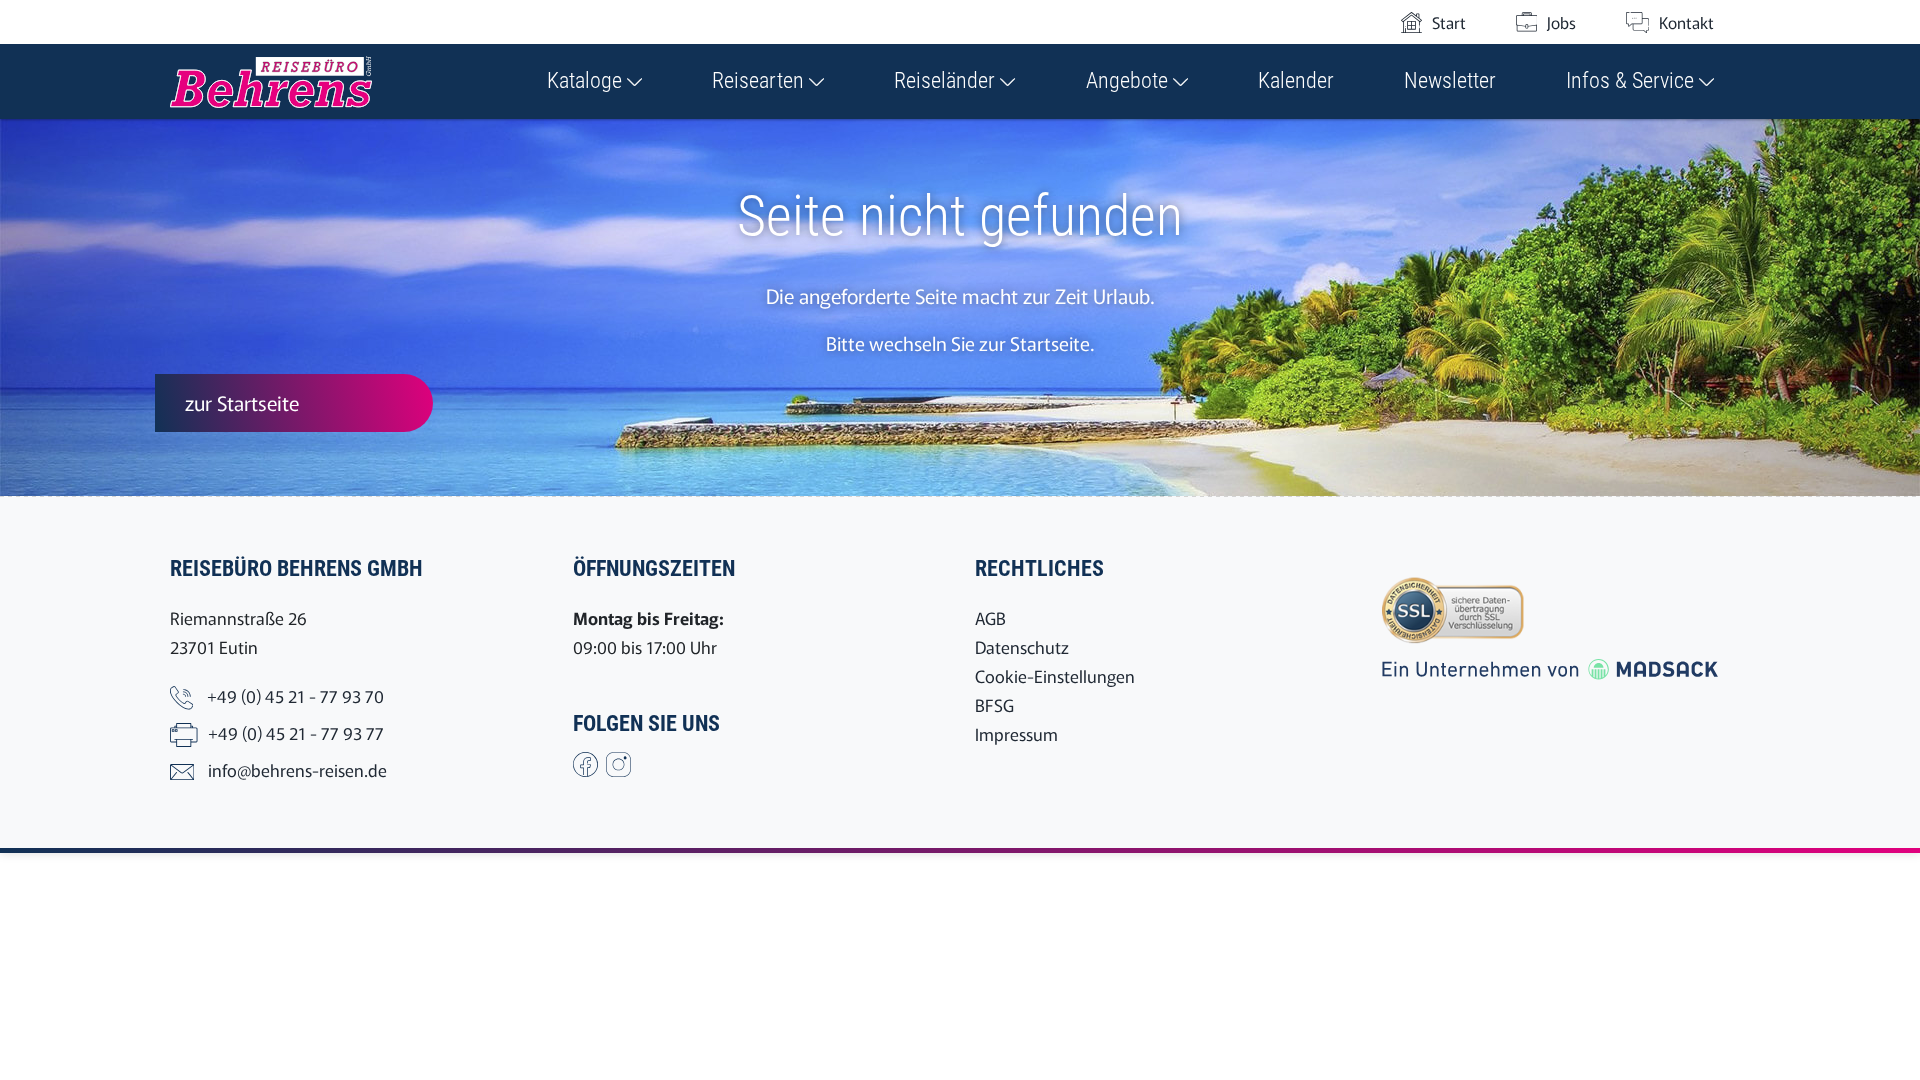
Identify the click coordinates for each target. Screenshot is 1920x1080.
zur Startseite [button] (242, 402)
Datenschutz (1022, 646)
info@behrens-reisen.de (297, 769)
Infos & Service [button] (1632, 80)
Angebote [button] (1129, 80)
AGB (990, 617)
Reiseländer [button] (947, 80)
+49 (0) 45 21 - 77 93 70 (295, 695)
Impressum (1016, 733)
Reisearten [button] (760, 80)
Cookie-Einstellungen (1055, 675)
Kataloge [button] (587, 80)
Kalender (1296, 80)
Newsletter (1450, 80)
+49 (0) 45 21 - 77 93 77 (296, 732)
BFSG (994, 704)
